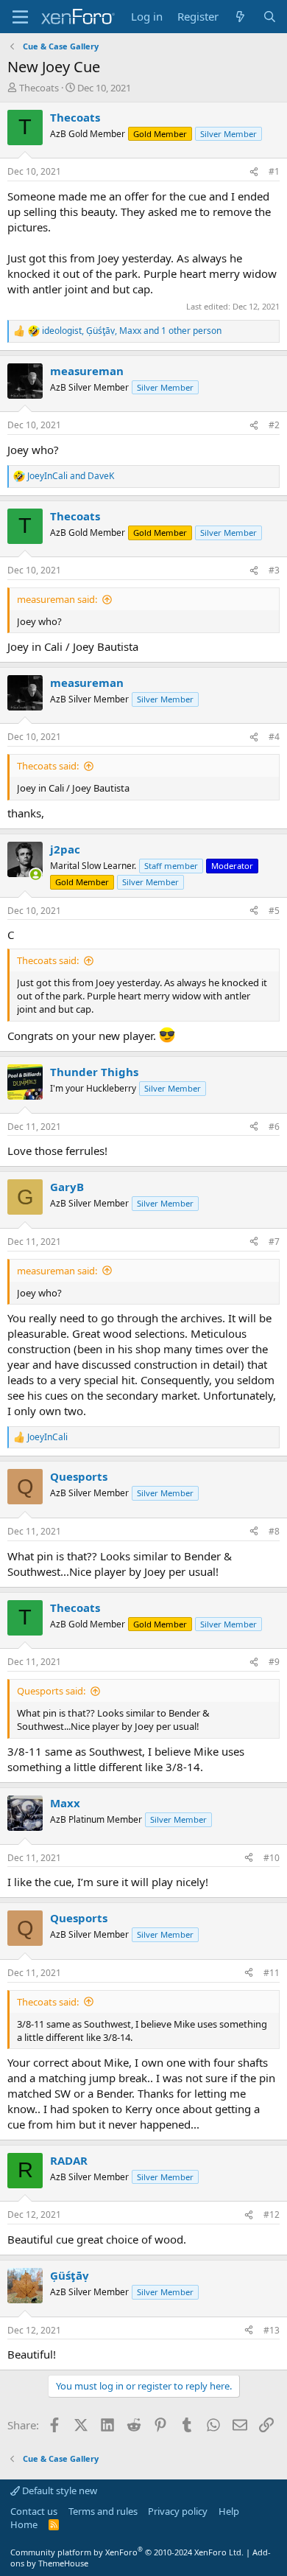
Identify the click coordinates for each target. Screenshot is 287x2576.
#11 (272, 1973)
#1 (274, 171)
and (71, 476)
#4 (274, 737)
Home (24, 2524)
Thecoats (39, 88)
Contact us (34, 2511)
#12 (272, 2214)
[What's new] (240, 17)
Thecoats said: (48, 766)
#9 (274, 1662)
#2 (274, 425)
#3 (274, 570)
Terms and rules (103, 2511)
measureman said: (57, 599)
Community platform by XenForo (127, 2552)
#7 (274, 1242)
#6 (274, 1127)
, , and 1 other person (132, 331)
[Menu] (20, 17)
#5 (274, 911)
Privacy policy (178, 2511)
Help (229, 2511)
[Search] (270, 17)
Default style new (59, 2491)
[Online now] (36, 875)
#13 (272, 2330)
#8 (274, 1531)
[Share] (254, 172)
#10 (272, 1858)
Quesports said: (51, 1691)
